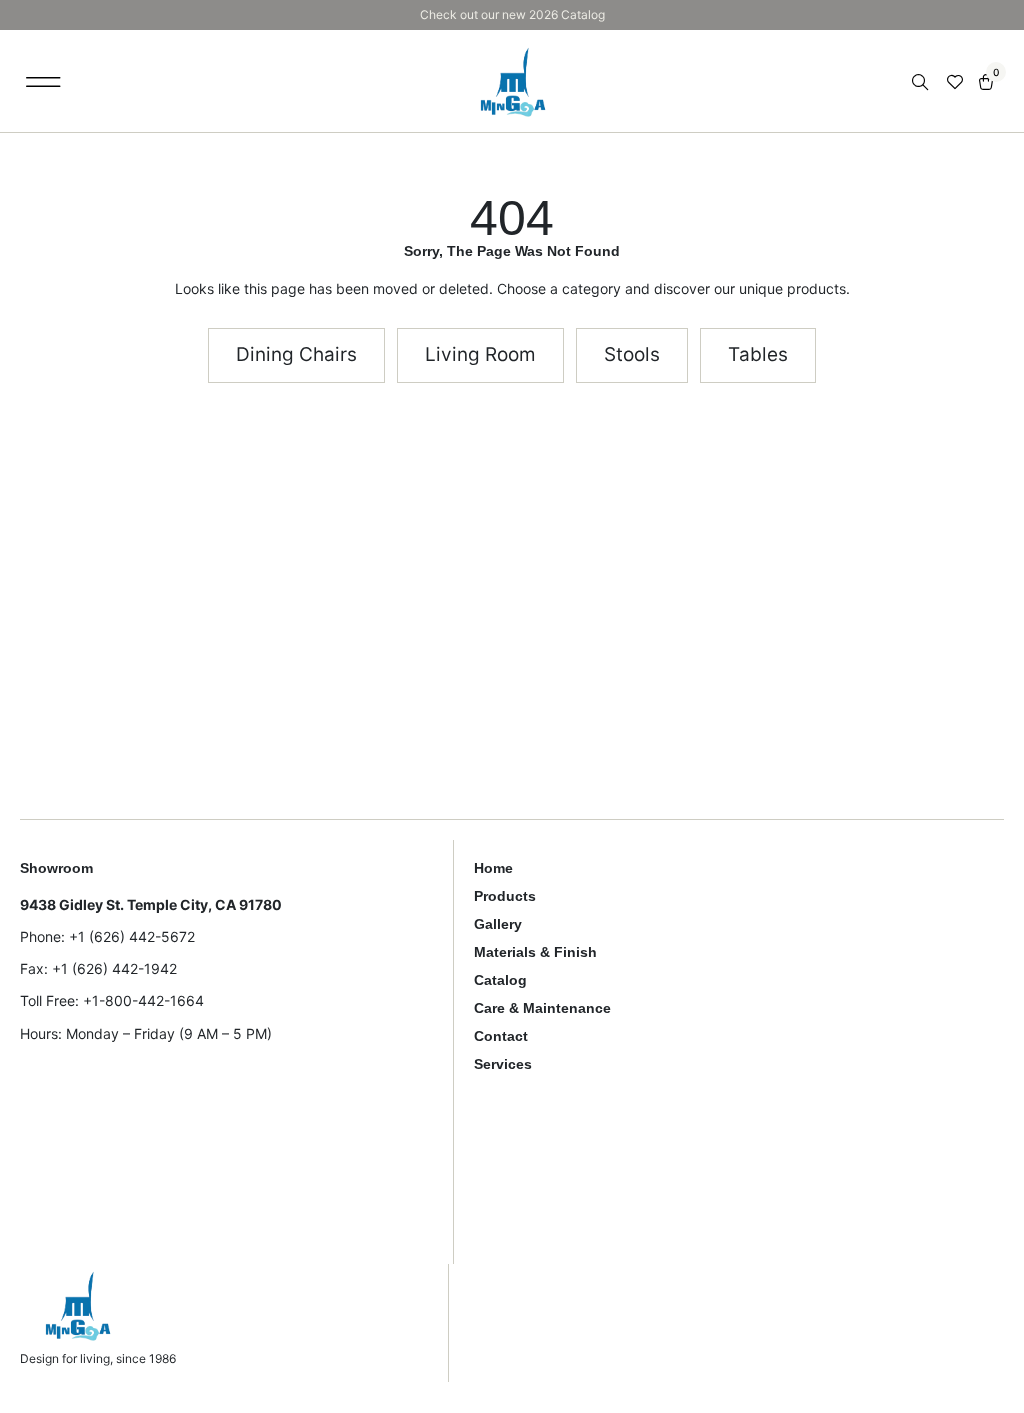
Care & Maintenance (542, 1008)
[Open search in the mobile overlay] (922, 82)
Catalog (500, 980)
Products (505, 896)
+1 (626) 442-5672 (132, 936)
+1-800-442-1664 (143, 1000)
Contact (501, 1036)
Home (493, 868)
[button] (43, 81)
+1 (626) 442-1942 (114, 968)
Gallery (498, 924)
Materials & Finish (535, 952)
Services (503, 1064)
